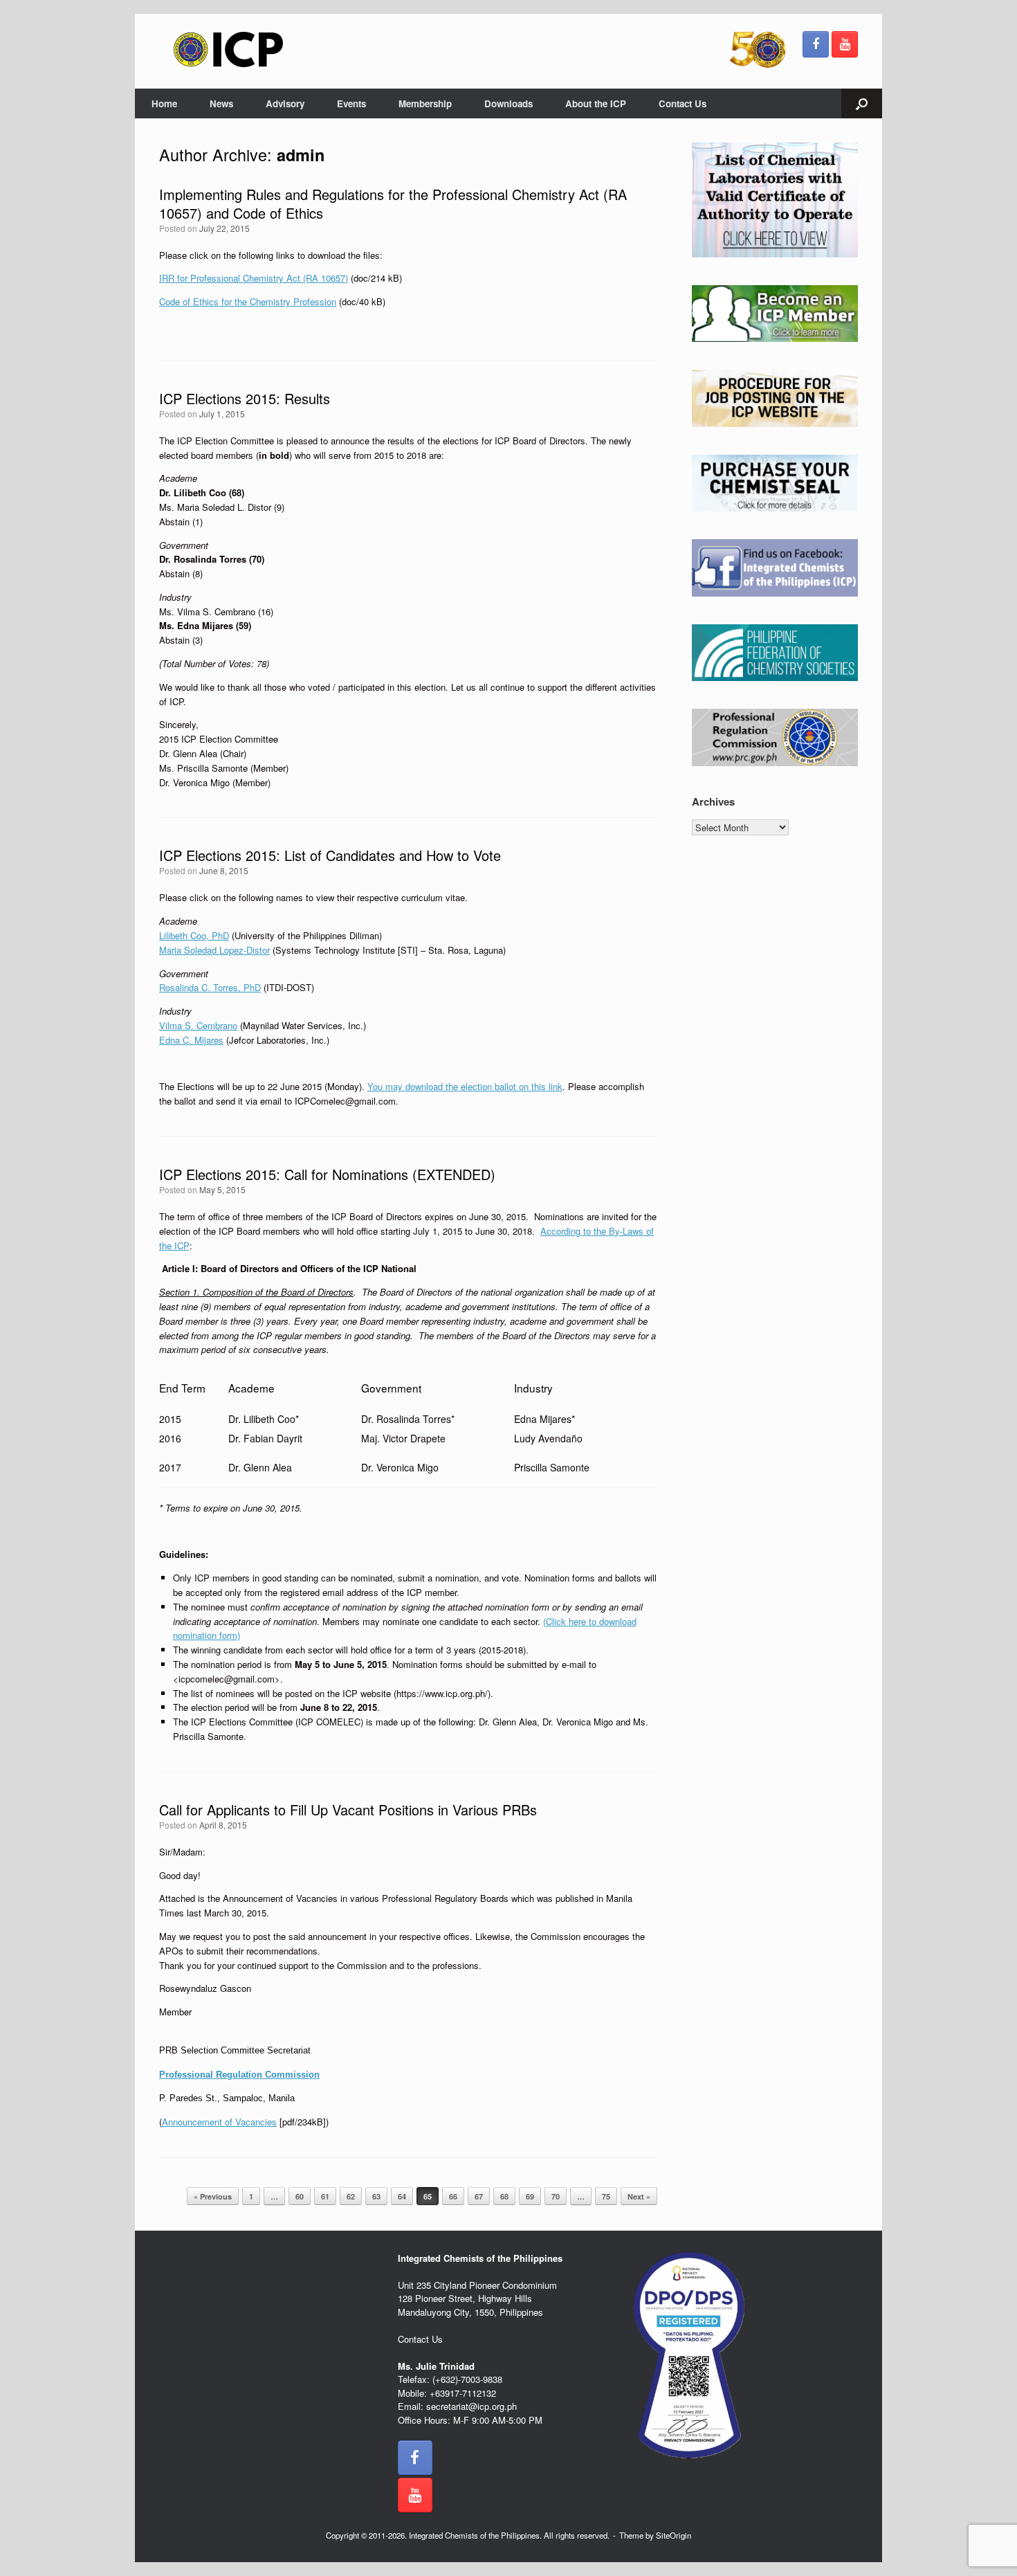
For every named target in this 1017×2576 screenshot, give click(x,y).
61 (325, 2196)
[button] (862, 103)
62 (351, 2196)
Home (164, 103)
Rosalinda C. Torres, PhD (210, 987)
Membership (425, 103)
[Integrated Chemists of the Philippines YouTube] (845, 44)
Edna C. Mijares (191, 1040)
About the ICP (596, 103)
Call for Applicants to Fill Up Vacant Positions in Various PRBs (348, 1809)
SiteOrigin (674, 2535)
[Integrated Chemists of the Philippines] (228, 49)
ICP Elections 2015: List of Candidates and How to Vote (330, 855)
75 (606, 2196)
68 (504, 2196)
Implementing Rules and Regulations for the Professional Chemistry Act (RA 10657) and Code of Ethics (393, 203)
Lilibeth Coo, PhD (194, 935)
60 (300, 2196)
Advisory (285, 103)
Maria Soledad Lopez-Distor (214, 950)
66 (453, 2196)
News (221, 103)
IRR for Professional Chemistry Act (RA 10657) (254, 278)
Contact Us (682, 103)
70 (556, 2196)
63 (376, 2196)
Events (351, 103)
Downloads (508, 103)
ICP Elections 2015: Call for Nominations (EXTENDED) (327, 1174)
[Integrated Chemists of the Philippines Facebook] (816, 44)
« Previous (213, 2196)
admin (301, 155)
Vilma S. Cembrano (198, 1025)
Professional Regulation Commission (239, 2075)
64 (402, 2196)
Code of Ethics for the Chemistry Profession (248, 301)
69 (530, 2196)
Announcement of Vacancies (219, 2122)
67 (479, 2196)
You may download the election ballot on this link (465, 1086)
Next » (639, 2196)
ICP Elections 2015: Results (245, 398)
